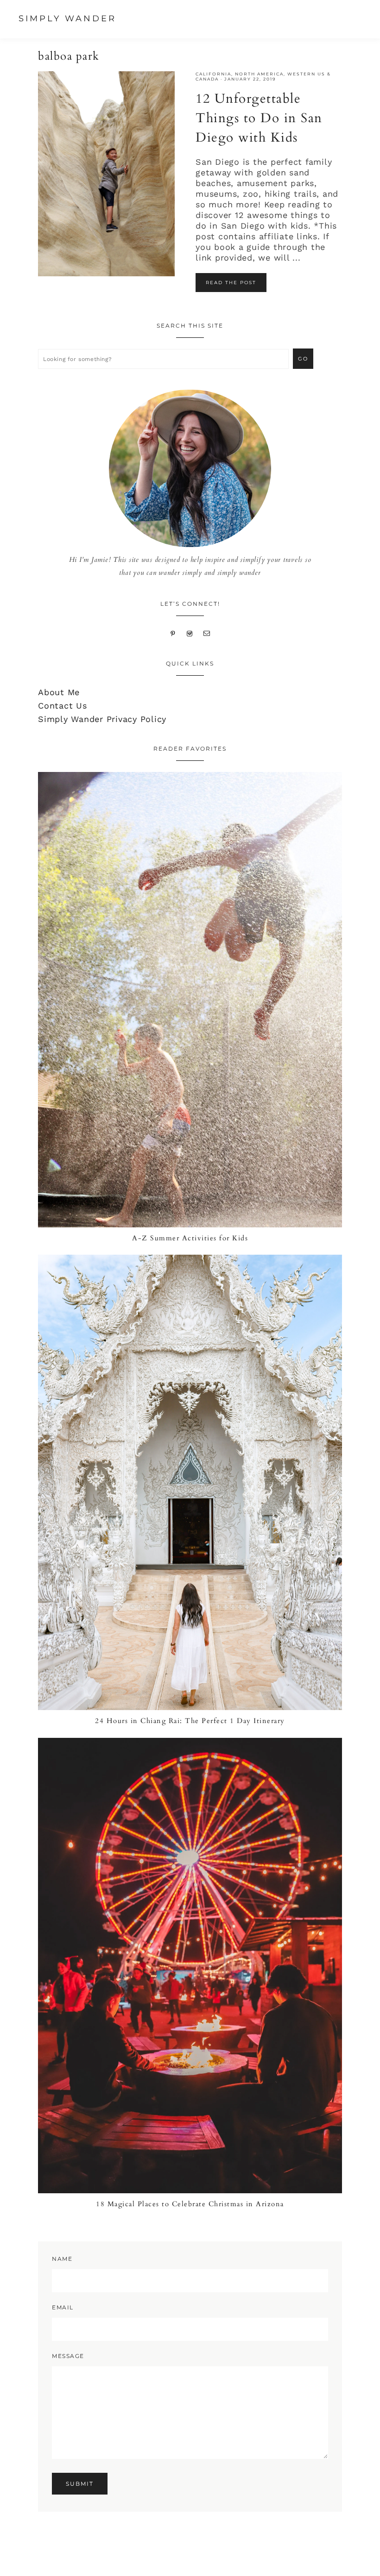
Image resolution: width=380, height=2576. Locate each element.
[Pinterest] (173, 632)
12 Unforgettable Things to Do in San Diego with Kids (259, 118)
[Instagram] (189, 632)
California (213, 74)
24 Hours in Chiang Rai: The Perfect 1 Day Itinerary (190, 1721)
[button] (366, 20)
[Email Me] (207, 632)
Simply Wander (67, 19)
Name (62, 2259)
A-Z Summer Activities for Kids (190, 1238)
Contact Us (63, 706)
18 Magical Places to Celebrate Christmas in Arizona (190, 2204)
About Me (59, 692)
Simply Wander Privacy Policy (102, 719)
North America (259, 74)
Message (68, 2356)
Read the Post (231, 283)
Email (63, 2307)
